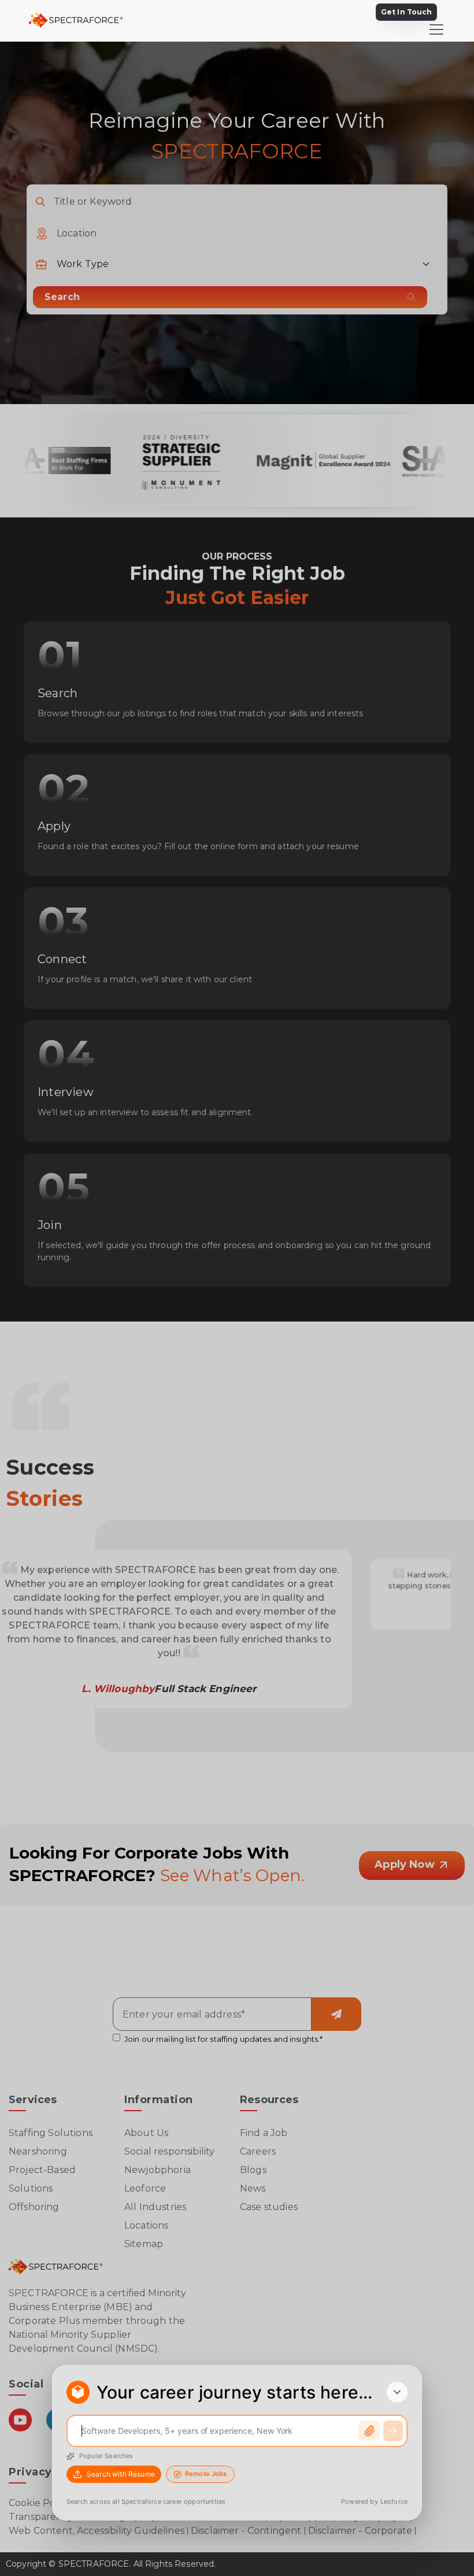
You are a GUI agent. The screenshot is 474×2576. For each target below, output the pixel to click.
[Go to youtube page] (20, 2431)
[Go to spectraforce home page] (85, 21)
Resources (269, 2100)
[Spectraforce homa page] (55, 2266)
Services (33, 2100)
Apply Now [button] (406, 1864)
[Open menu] (436, 29)
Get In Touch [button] (406, 12)
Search (62, 297)
